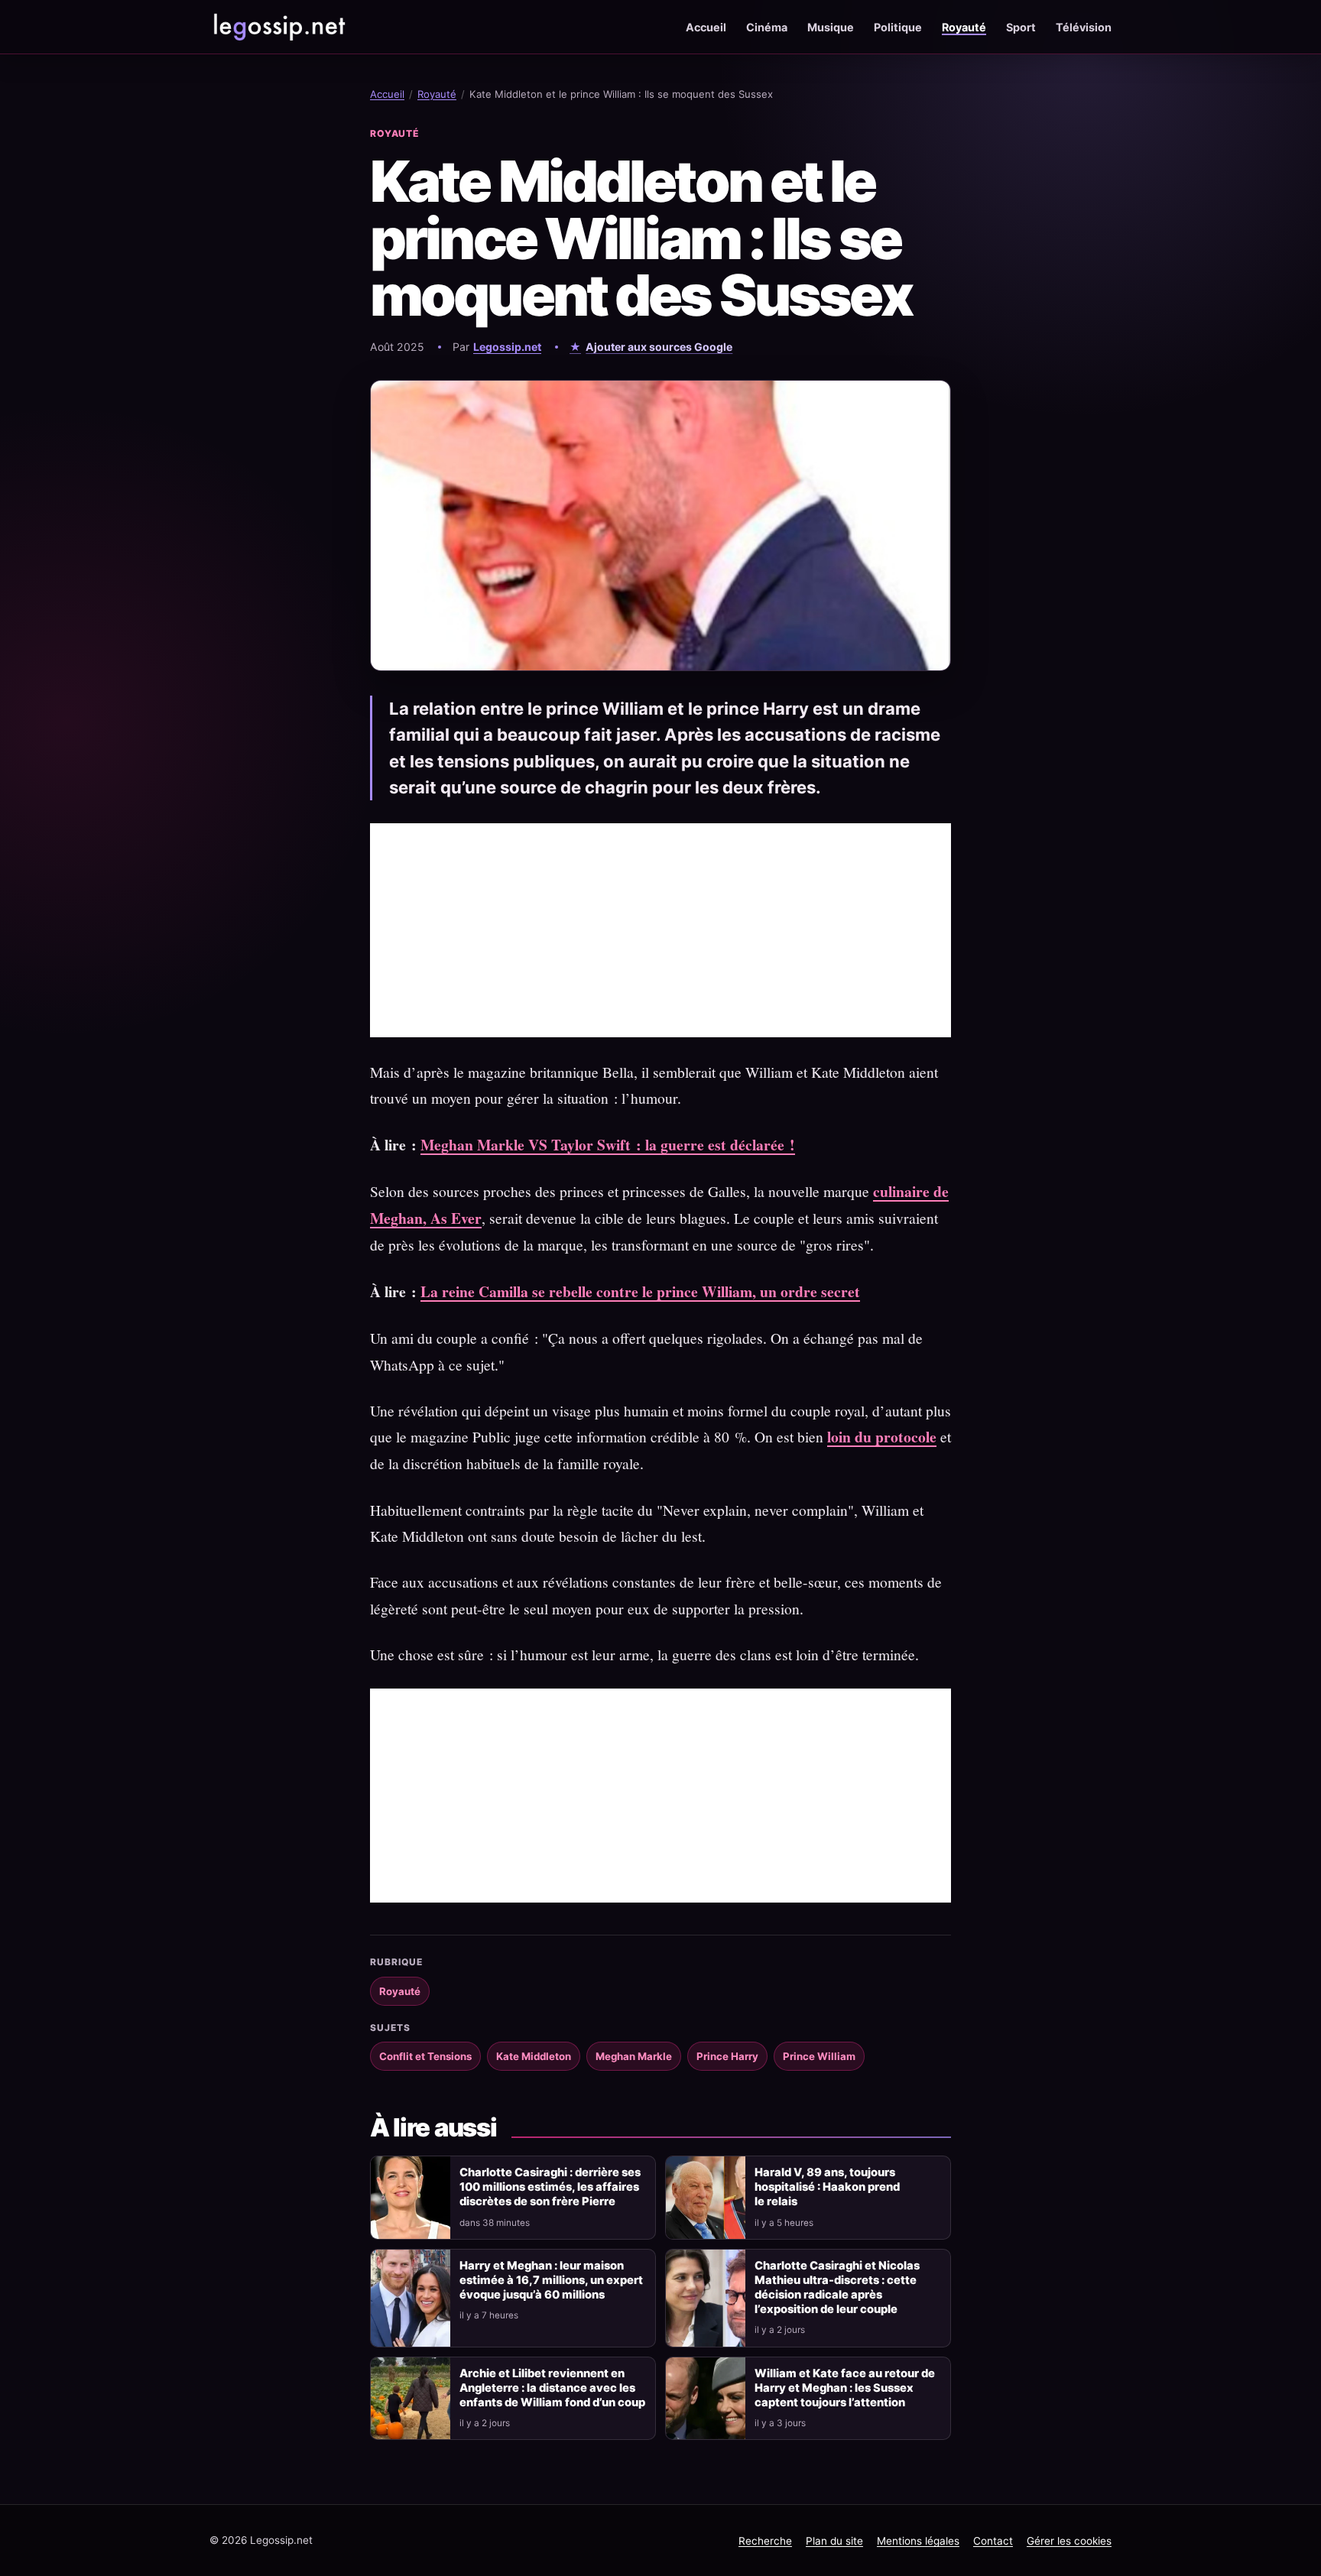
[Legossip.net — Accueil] (278, 27)
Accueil (706, 27)
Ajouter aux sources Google (659, 347)
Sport (1021, 27)
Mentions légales (918, 2541)
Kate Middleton (534, 2056)
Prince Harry (727, 2056)
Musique (831, 27)
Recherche (765, 2541)
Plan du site (834, 2541)
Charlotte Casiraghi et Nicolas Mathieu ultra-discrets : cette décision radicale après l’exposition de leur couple (837, 2287)
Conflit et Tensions (425, 2056)
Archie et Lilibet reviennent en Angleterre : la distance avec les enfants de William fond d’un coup (552, 2388)
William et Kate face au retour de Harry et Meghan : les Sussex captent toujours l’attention (845, 2388)
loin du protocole (882, 1437)
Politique (898, 27)
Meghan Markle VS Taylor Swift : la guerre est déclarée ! (608, 1145)
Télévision (1084, 27)
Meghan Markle (634, 2056)
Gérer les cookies (1069, 2541)
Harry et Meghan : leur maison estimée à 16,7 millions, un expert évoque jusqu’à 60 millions (551, 2280)
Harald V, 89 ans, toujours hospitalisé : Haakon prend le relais (827, 2187)
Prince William (819, 2056)
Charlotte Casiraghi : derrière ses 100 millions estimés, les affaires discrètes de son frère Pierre (550, 2187)
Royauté (964, 27)
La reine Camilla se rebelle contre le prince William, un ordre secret (640, 1291)
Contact (993, 2541)
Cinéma (767, 27)
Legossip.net (507, 347)
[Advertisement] (660, 930)
